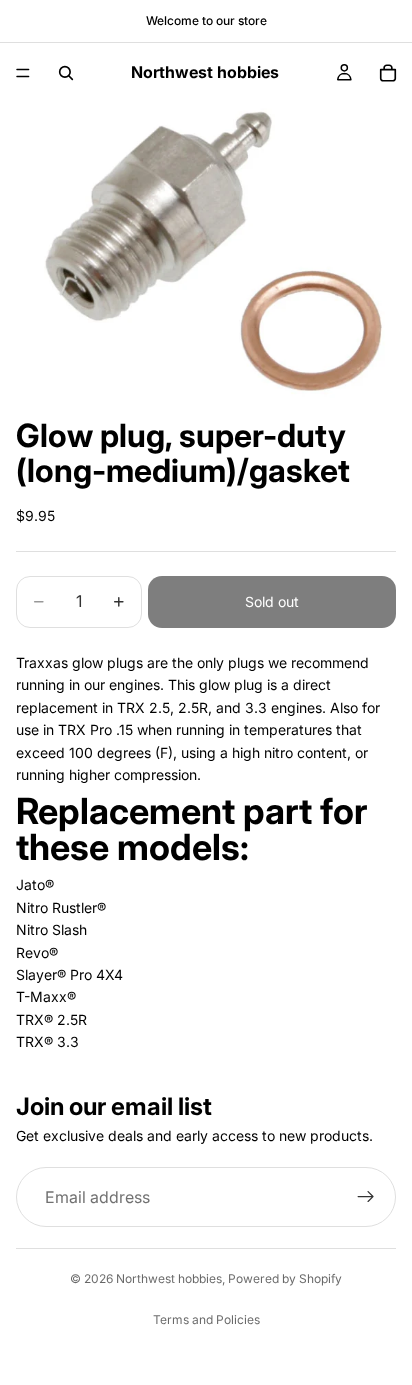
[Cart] (388, 73)
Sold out (272, 601)
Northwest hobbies (169, 1278)
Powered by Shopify (285, 1278)
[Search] (66, 73)
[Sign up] (366, 1197)
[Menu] (23, 73)
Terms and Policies (206, 1319)
